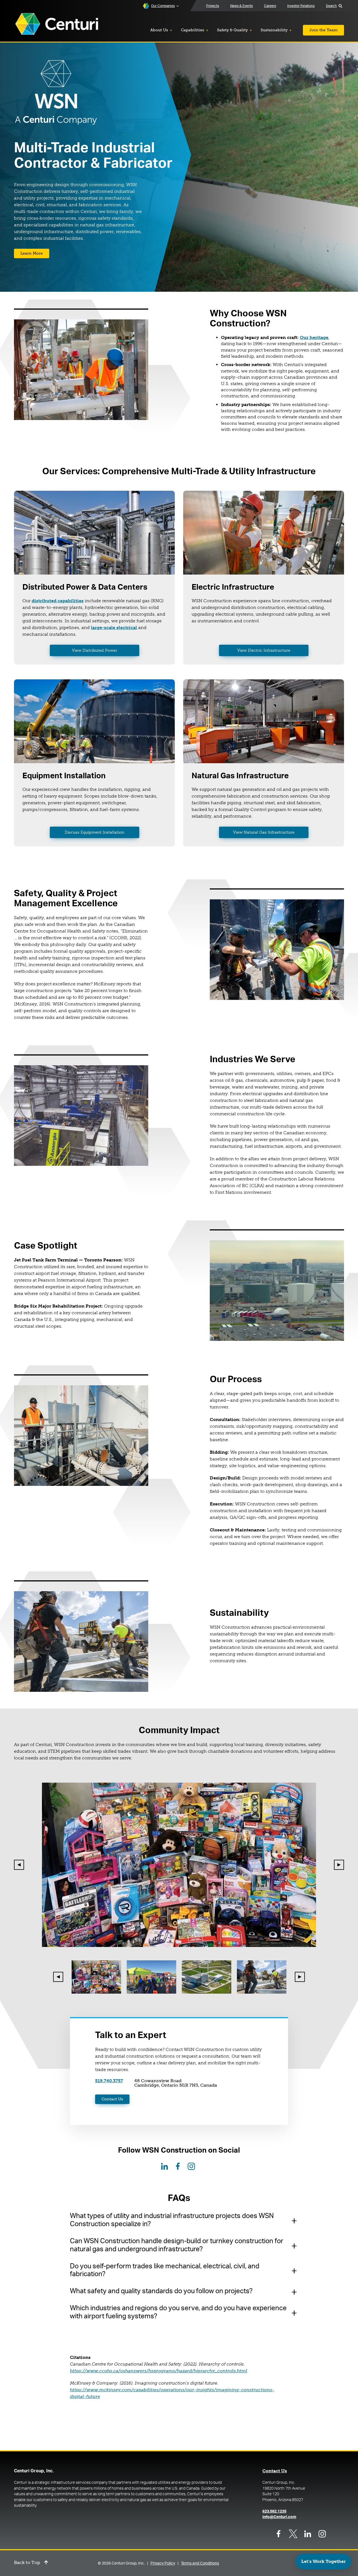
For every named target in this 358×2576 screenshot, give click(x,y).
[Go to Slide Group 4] (262, 1977)
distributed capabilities (58, 601)
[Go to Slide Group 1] (96, 1977)
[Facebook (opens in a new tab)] (178, 2166)
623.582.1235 (274, 2511)
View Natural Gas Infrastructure (264, 832)
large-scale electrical (114, 628)
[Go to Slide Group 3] (207, 1977)
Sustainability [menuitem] (274, 30)
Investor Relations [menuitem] (301, 6)
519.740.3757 (109, 2081)
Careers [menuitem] (270, 6)
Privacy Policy (163, 2563)
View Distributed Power (95, 650)
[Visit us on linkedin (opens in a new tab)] (308, 2534)
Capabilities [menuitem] (193, 30)
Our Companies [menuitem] (163, 6)
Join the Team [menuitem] (323, 30)
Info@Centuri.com (279, 2517)
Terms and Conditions (200, 2563)
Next (339, 1865)
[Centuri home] (57, 24)
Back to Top (27, 2563)
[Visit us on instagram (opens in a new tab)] (322, 2534)
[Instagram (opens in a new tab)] (191, 2166)
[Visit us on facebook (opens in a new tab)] (279, 2534)
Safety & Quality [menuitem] (232, 30)
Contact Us (112, 2099)
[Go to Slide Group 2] (151, 1977)
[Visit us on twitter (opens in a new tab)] (293, 2534)
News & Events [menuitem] (242, 6)
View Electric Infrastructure (264, 650)
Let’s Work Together (323, 2561)
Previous (19, 1865)
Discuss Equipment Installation (94, 832)
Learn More (32, 253)
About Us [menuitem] (159, 30)
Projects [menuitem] (213, 6)
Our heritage (314, 337)
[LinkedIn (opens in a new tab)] (164, 2166)
